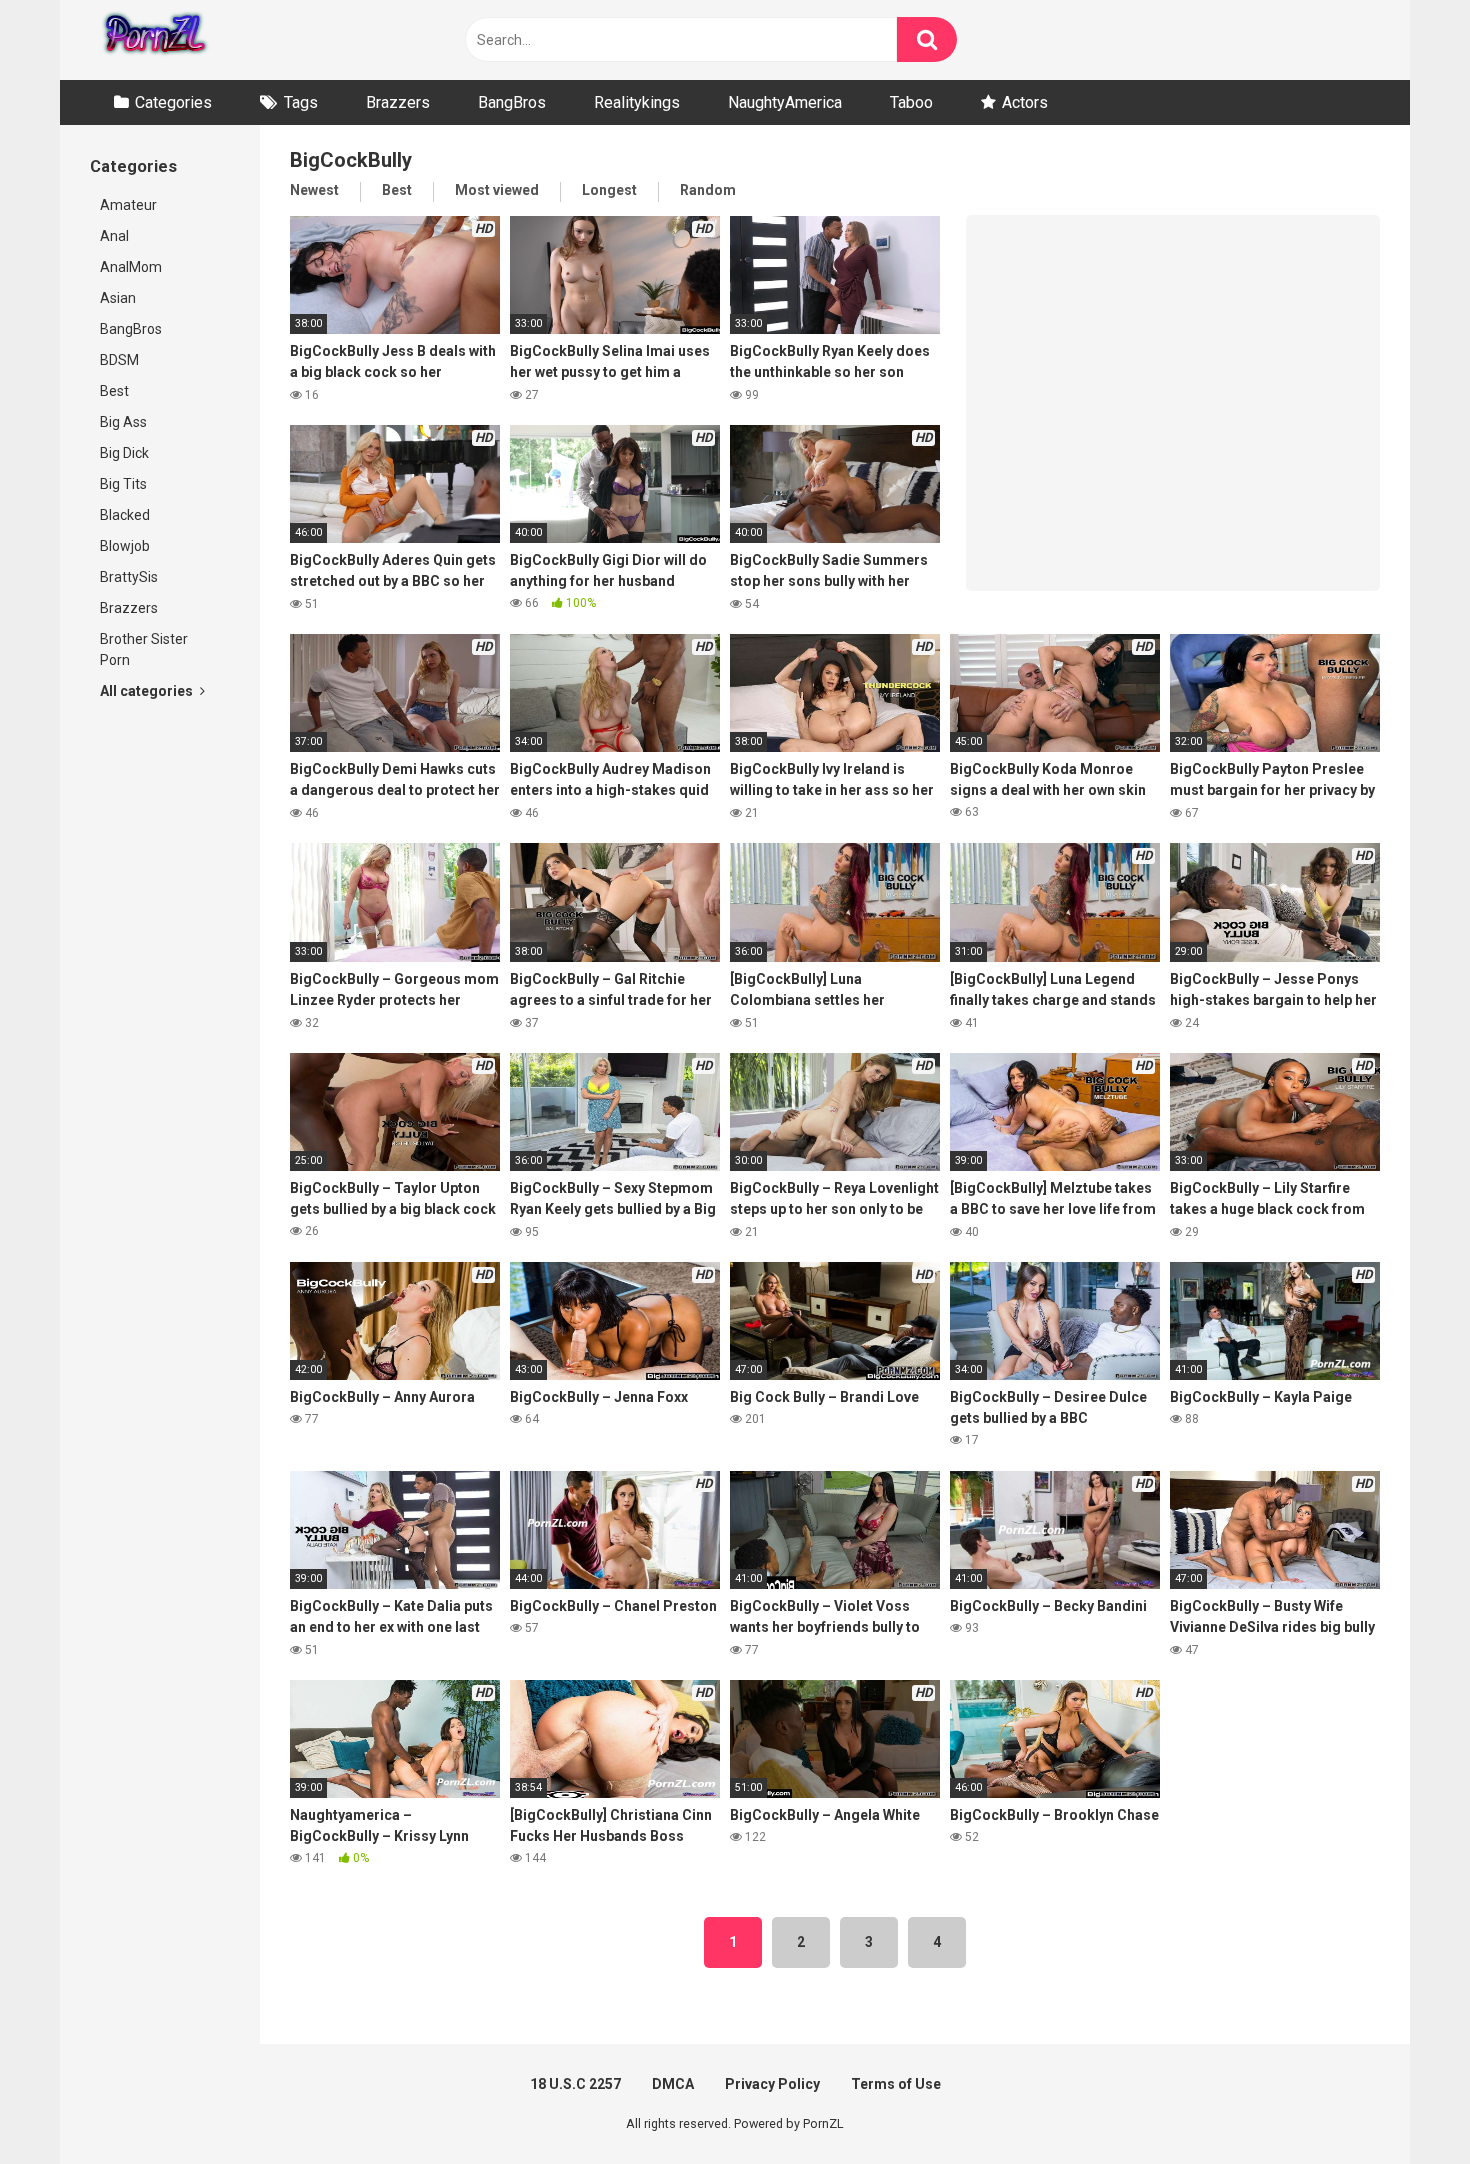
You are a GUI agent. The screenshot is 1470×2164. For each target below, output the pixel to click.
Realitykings (637, 102)
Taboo (911, 102)
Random (708, 190)
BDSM (119, 360)
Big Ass (123, 422)
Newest (314, 190)
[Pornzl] (154, 40)
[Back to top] (1403, 2103)
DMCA (673, 2084)
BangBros (512, 102)
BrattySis (129, 577)
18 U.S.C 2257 (575, 2084)
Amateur (128, 205)
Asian (118, 298)
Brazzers (398, 102)
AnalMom (131, 267)
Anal (114, 236)
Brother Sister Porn (144, 649)
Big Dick (124, 453)
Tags (301, 102)
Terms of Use (896, 2084)
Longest (609, 190)
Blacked (125, 515)
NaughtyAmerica (785, 102)
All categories (148, 691)
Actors (1025, 102)
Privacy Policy (772, 2084)
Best (114, 391)
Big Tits (123, 484)
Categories (173, 102)
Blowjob (125, 546)
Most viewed (497, 190)
